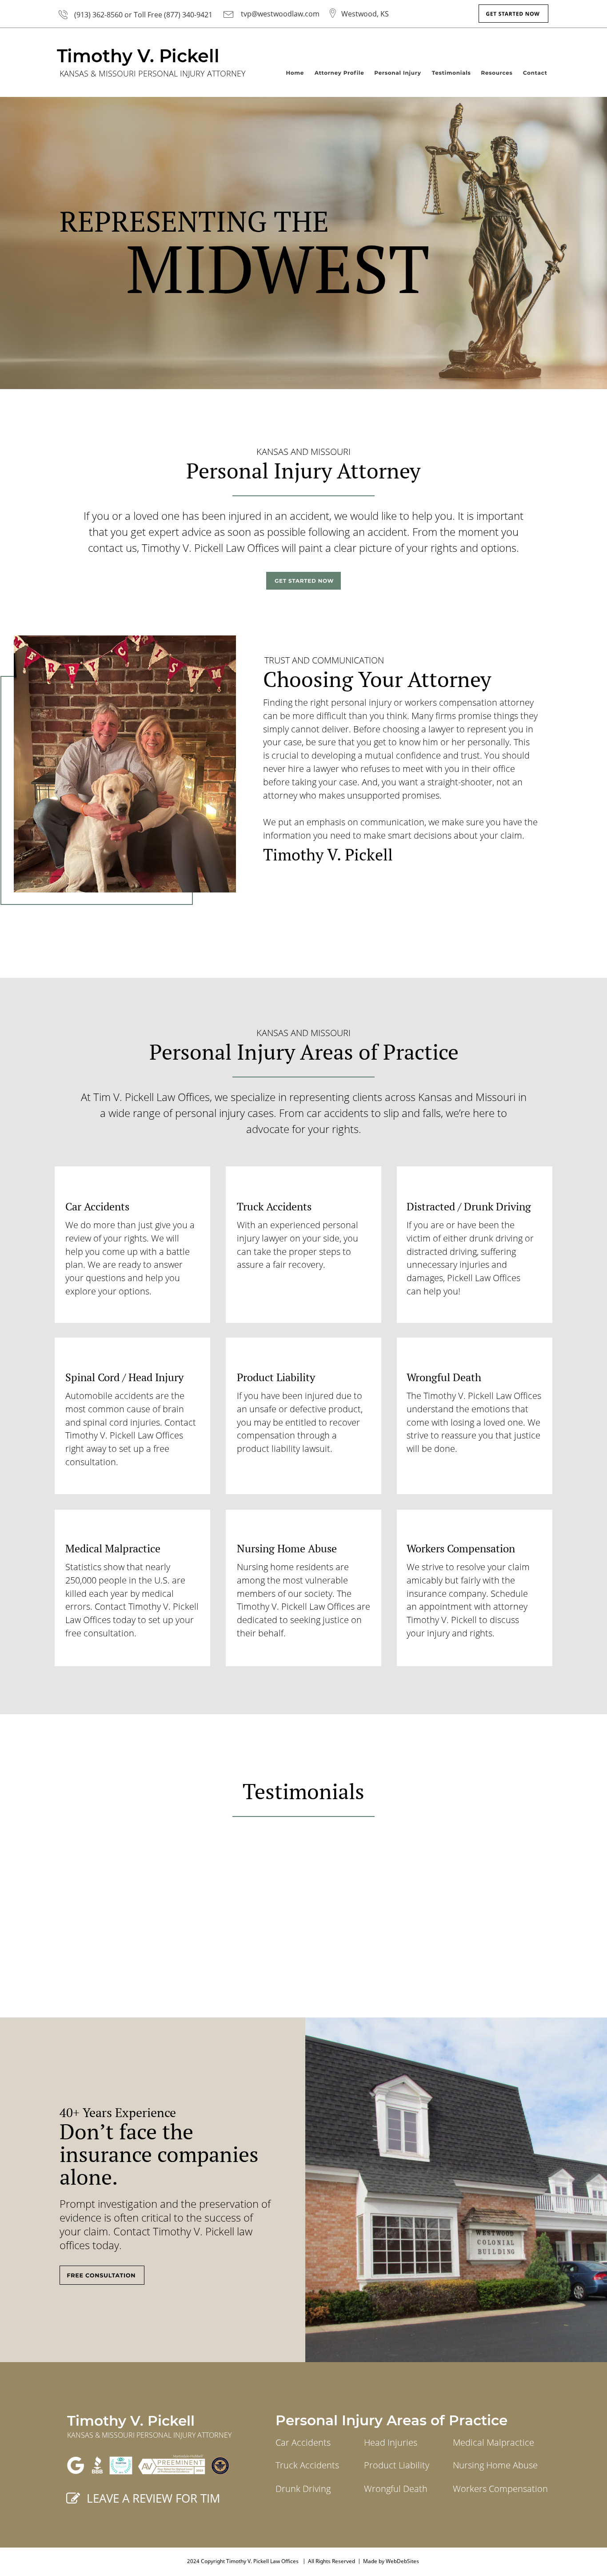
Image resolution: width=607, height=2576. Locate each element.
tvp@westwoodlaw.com (280, 14)
